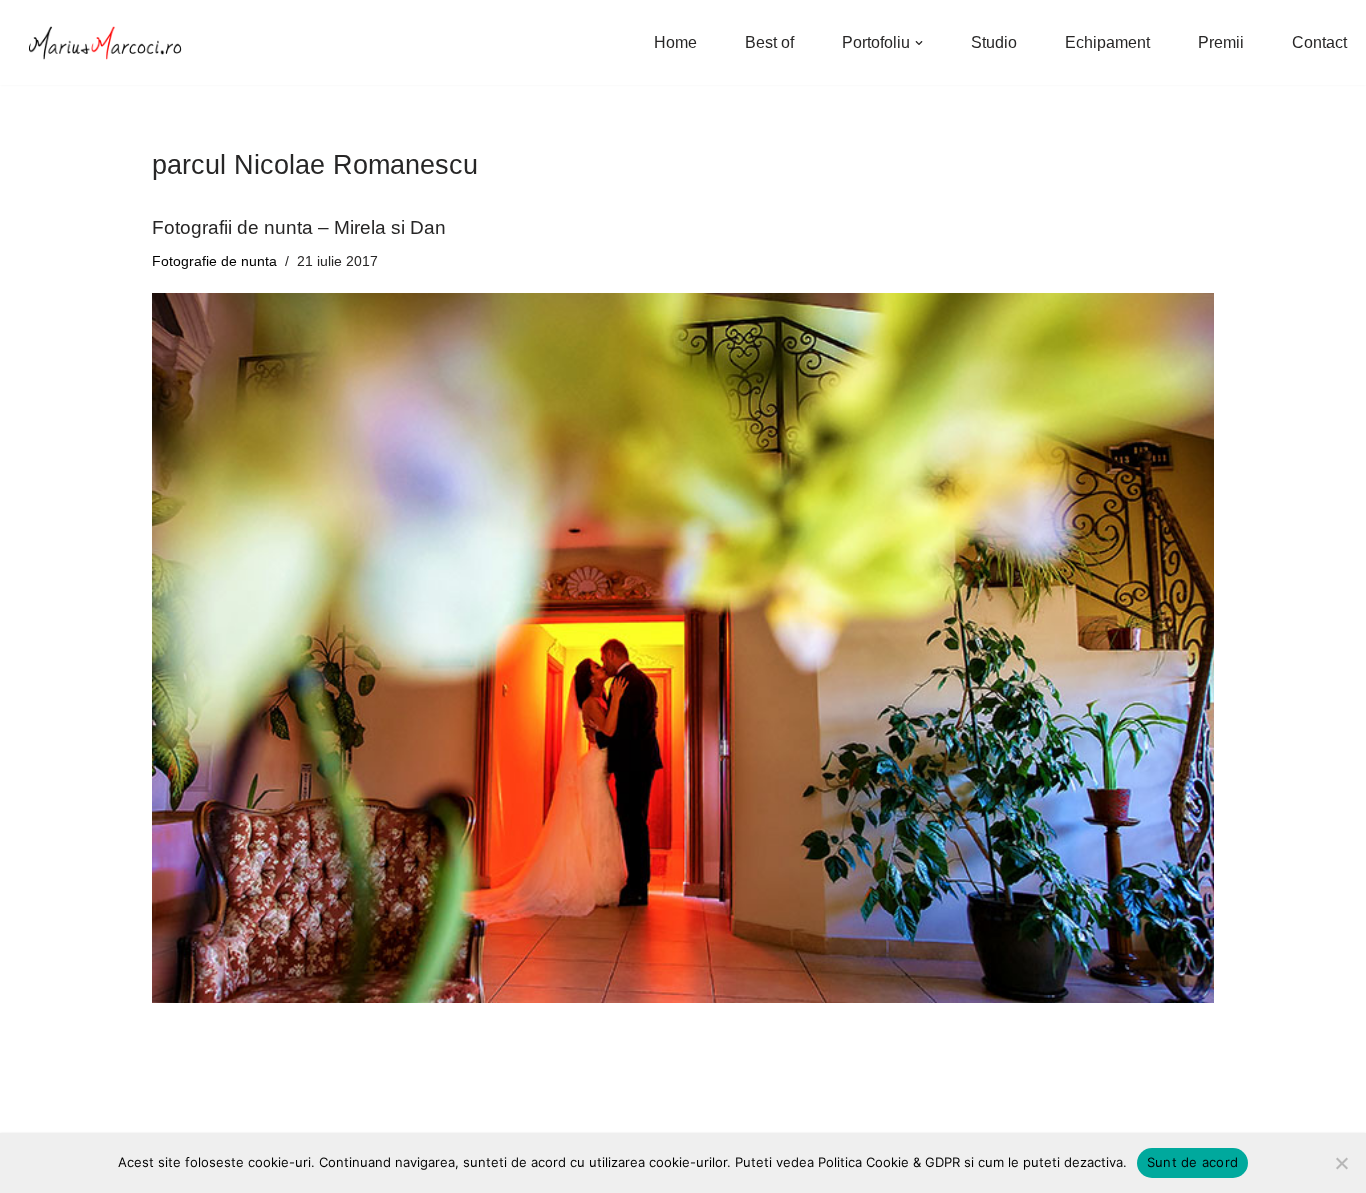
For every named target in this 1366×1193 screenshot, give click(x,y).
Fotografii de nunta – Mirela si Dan (299, 227)
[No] (1341, 1163)
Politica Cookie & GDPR (889, 1162)
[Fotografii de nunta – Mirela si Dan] (683, 647)
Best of (769, 42)
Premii (1221, 42)
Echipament (1107, 42)
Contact (1319, 42)
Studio (994, 42)
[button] (919, 43)
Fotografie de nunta (214, 261)
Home (675, 42)
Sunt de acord (1192, 1162)
